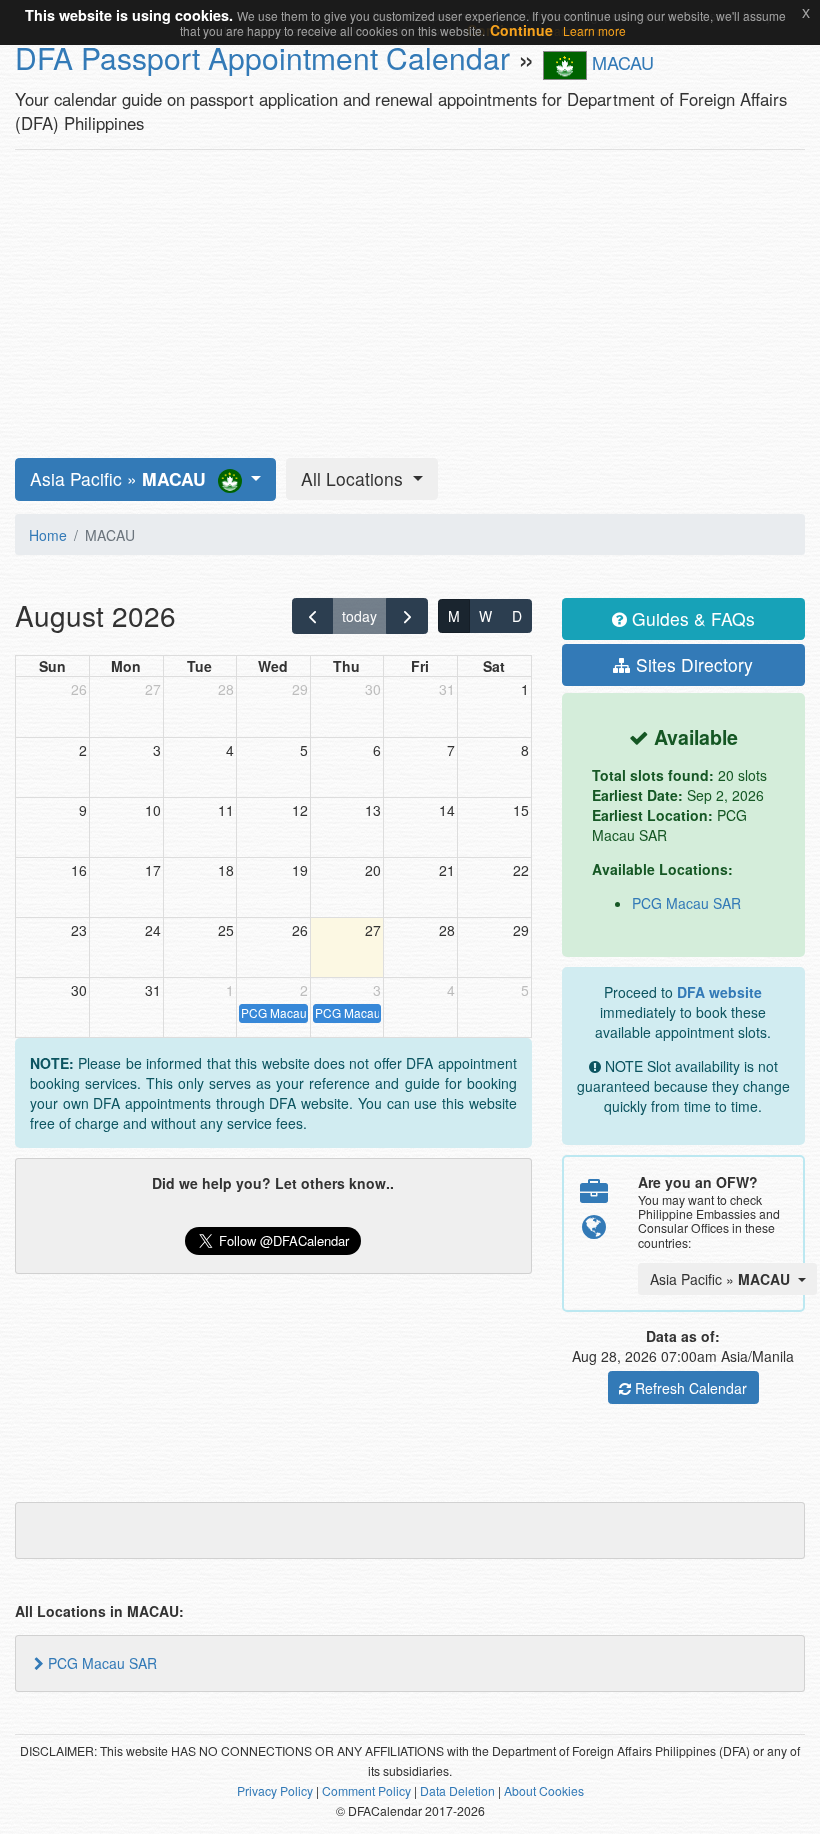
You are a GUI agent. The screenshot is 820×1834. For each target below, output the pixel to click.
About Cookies (544, 1790)
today (359, 616)
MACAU (620, 62)
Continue (521, 30)
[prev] (312, 616)
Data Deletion (457, 1790)
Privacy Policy (275, 1790)
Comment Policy (366, 1790)
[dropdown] (145, 479)
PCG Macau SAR (686, 903)
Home (48, 535)
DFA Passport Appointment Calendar (262, 57)
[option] (215, 1663)
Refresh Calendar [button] (689, 1388)
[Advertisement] (410, 304)
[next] (406, 616)
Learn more (594, 30)
